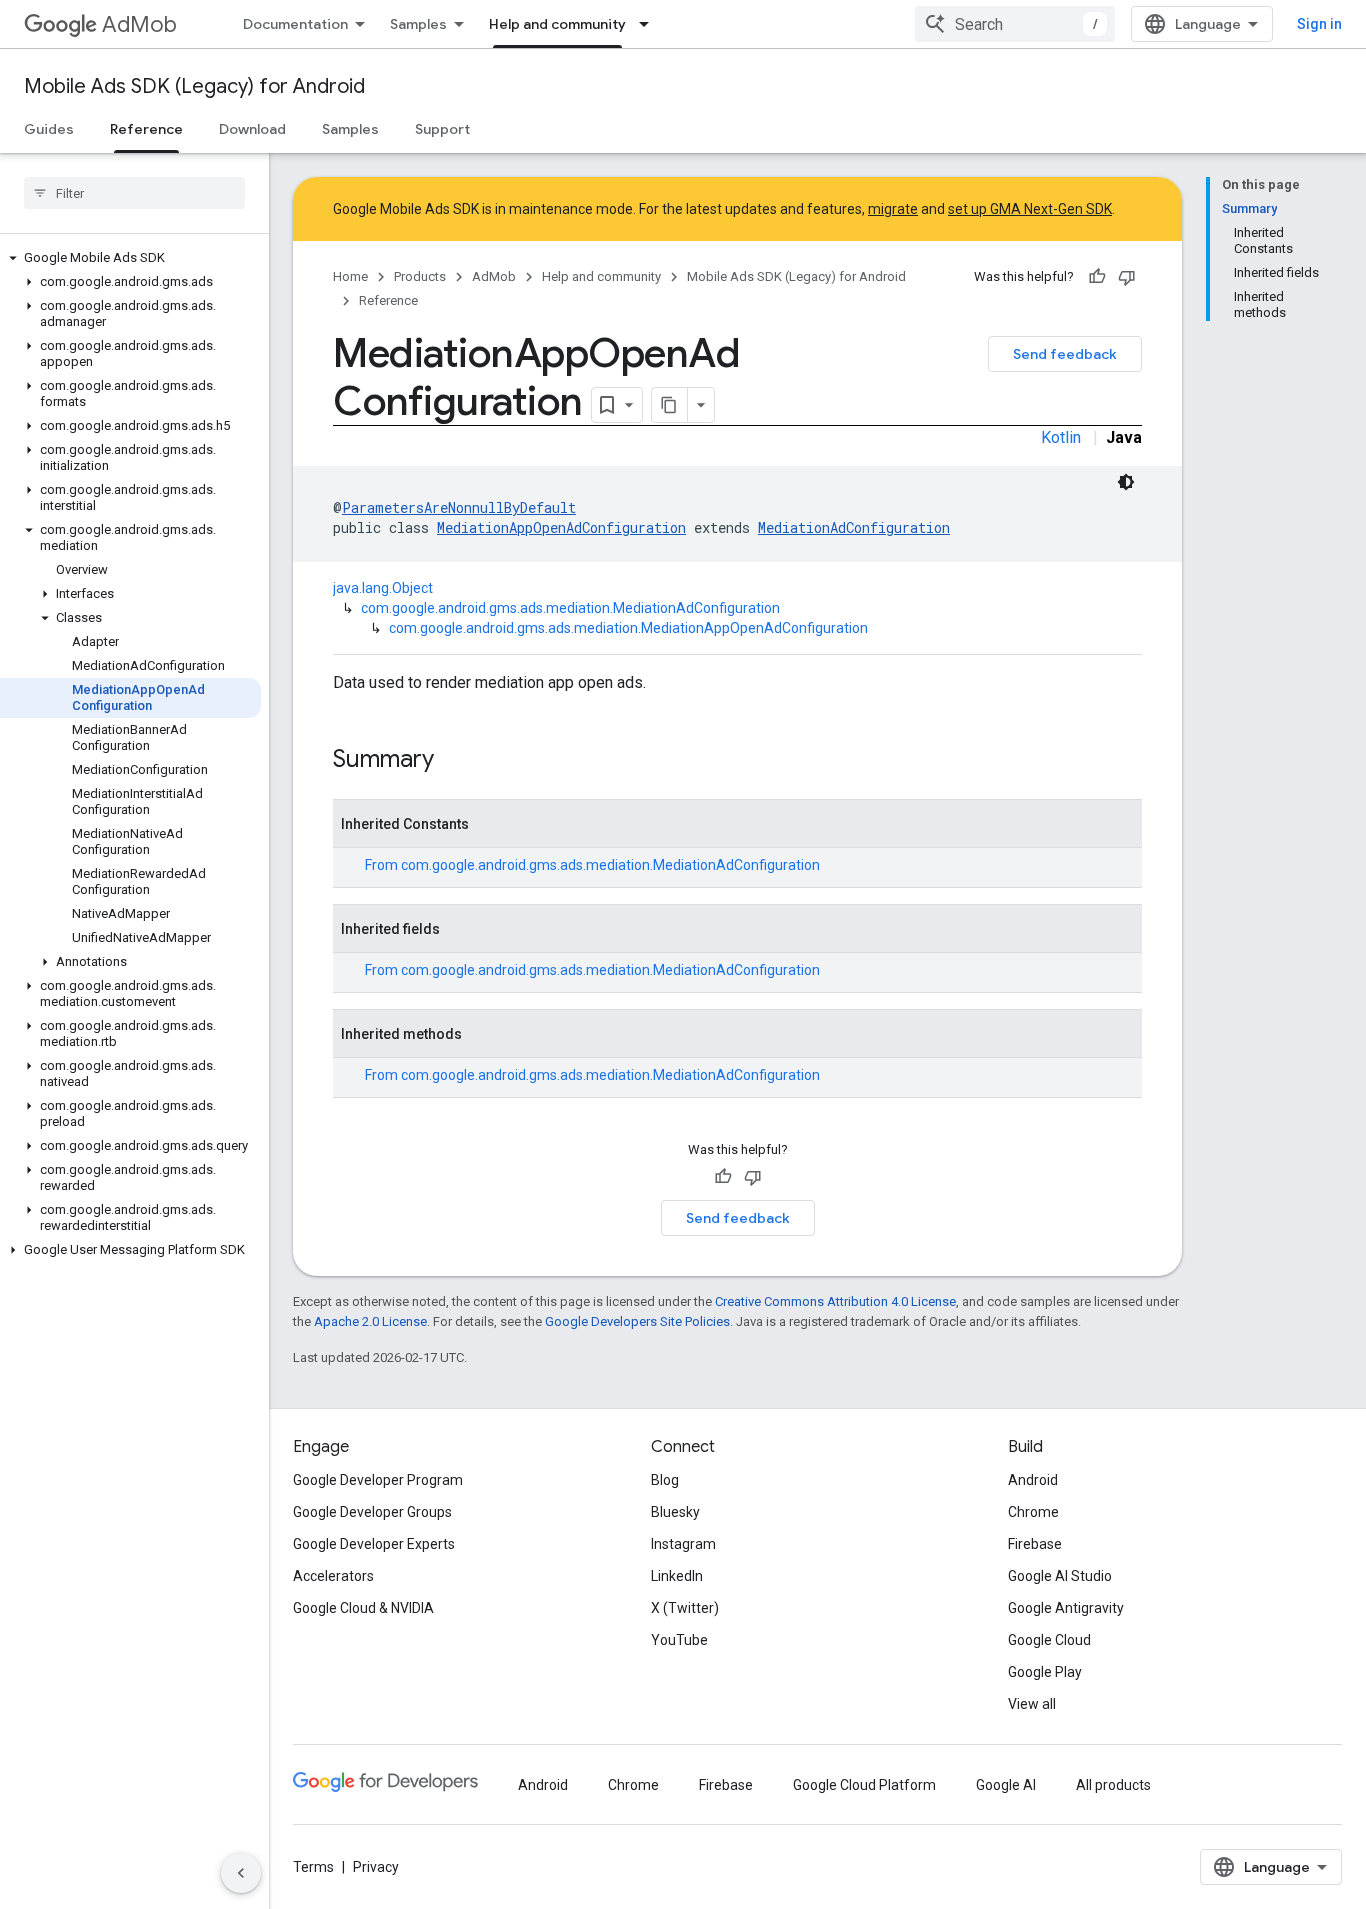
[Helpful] (1097, 277)
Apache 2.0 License (370, 1321)
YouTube (679, 1640)
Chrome (1033, 1512)
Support (442, 129)
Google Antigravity (1066, 1608)
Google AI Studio (1060, 1576)
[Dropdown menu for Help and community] (650, 24)
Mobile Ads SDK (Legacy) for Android (194, 86)
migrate (893, 209)
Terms (313, 1867)
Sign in (1319, 24)
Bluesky (675, 1512)
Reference (146, 129)
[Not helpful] (1127, 277)
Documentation (295, 24)
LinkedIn (677, 1576)
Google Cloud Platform (864, 1785)
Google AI (1006, 1785)
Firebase (1035, 1544)
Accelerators (333, 1576)
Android (1033, 1480)
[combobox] (1015, 24)
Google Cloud (1049, 1640)
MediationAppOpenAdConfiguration (561, 527)
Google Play (1045, 1672)
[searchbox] (134, 193)
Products (420, 276)
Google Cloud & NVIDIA (363, 1608)
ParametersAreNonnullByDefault (459, 507)
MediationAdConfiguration (854, 527)
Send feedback (1065, 354)
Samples (418, 24)
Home (350, 276)
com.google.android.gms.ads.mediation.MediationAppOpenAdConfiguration (628, 628)
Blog (665, 1480)
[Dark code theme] (1126, 482)
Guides (49, 129)
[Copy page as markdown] (670, 405)
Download (252, 129)
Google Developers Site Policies (637, 1321)
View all (1032, 1704)
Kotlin (1061, 437)
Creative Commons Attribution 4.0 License (835, 1301)
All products (1113, 1785)
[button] (130, 258)
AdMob (139, 24)
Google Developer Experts (374, 1544)
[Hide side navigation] (241, 1873)
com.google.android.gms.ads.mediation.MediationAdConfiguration (570, 608)
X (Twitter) (685, 1608)
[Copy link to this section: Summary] (454, 761)
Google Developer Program (378, 1480)
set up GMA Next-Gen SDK (1030, 209)
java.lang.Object (383, 588)
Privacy (376, 1867)
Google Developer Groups (372, 1512)
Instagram (683, 1544)
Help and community (557, 24)
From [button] (592, 865)
